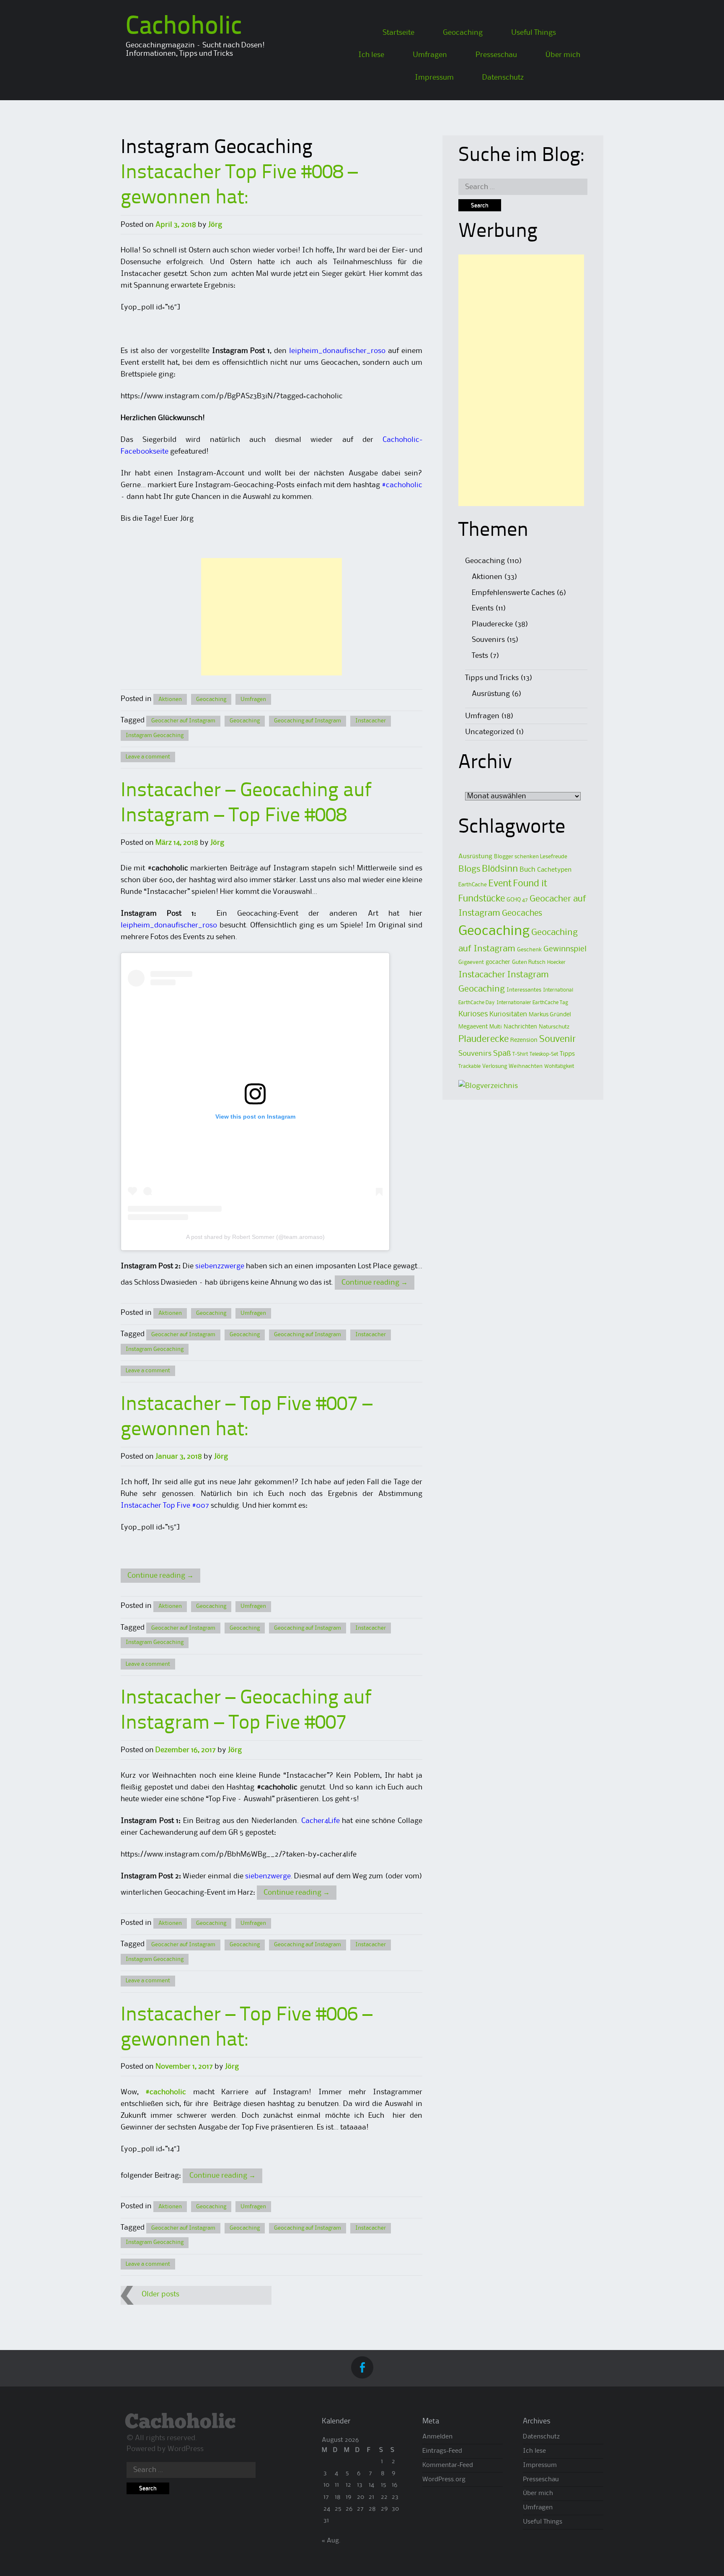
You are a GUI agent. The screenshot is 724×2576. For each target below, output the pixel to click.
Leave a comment (148, 757)
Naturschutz (554, 1027)
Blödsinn (500, 869)
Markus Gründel (550, 1015)
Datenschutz (503, 78)
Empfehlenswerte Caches (513, 593)
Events (483, 608)
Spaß (502, 1053)
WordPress (186, 2449)
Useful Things (534, 33)
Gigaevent (471, 962)
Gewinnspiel (565, 949)
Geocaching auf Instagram (308, 721)
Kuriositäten (508, 1014)
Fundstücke (482, 899)
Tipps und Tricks (492, 678)
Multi (496, 1027)
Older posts (160, 2294)
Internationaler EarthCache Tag (532, 1003)
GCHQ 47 (517, 900)
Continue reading (375, 1283)
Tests (480, 656)
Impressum (434, 78)
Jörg (215, 225)
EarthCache (473, 885)
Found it (530, 884)
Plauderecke (492, 624)
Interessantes (524, 990)
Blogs (469, 869)
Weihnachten (526, 1066)
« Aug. (331, 2541)
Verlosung (495, 1066)
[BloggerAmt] (488, 1086)
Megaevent (473, 1027)
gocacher (498, 962)
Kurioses (473, 1014)
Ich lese (371, 55)
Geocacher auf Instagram (183, 721)
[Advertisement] (271, 617)
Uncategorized (490, 732)
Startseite (398, 33)
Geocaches (522, 913)
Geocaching (463, 33)
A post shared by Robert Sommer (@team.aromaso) (255, 1237)
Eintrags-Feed (442, 2451)
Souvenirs (488, 640)
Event (500, 884)
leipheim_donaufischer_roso (337, 351)
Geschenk (529, 950)
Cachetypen (554, 870)
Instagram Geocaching (155, 735)
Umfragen (430, 55)
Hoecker (556, 962)
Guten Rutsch (529, 962)
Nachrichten (520, 1027)
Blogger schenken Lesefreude (531, 857)
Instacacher (371, 721)
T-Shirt (520, 1054)
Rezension (524, 1040)
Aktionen (170, 699)
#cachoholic (402, 485)
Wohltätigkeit (559, 1066)
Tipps (567, 1054)
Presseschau (496, 55)
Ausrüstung (491, 694)
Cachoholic (184, 27)
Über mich (563, 55)
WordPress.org (444, 2480)
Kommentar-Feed (448, 2465)
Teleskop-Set (544, 1054)
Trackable (469, 1066)
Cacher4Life (321, 1821)
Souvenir (558, 1039)
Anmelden (437, 2437)
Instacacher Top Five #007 (165, 1506)
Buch (527, 870)
